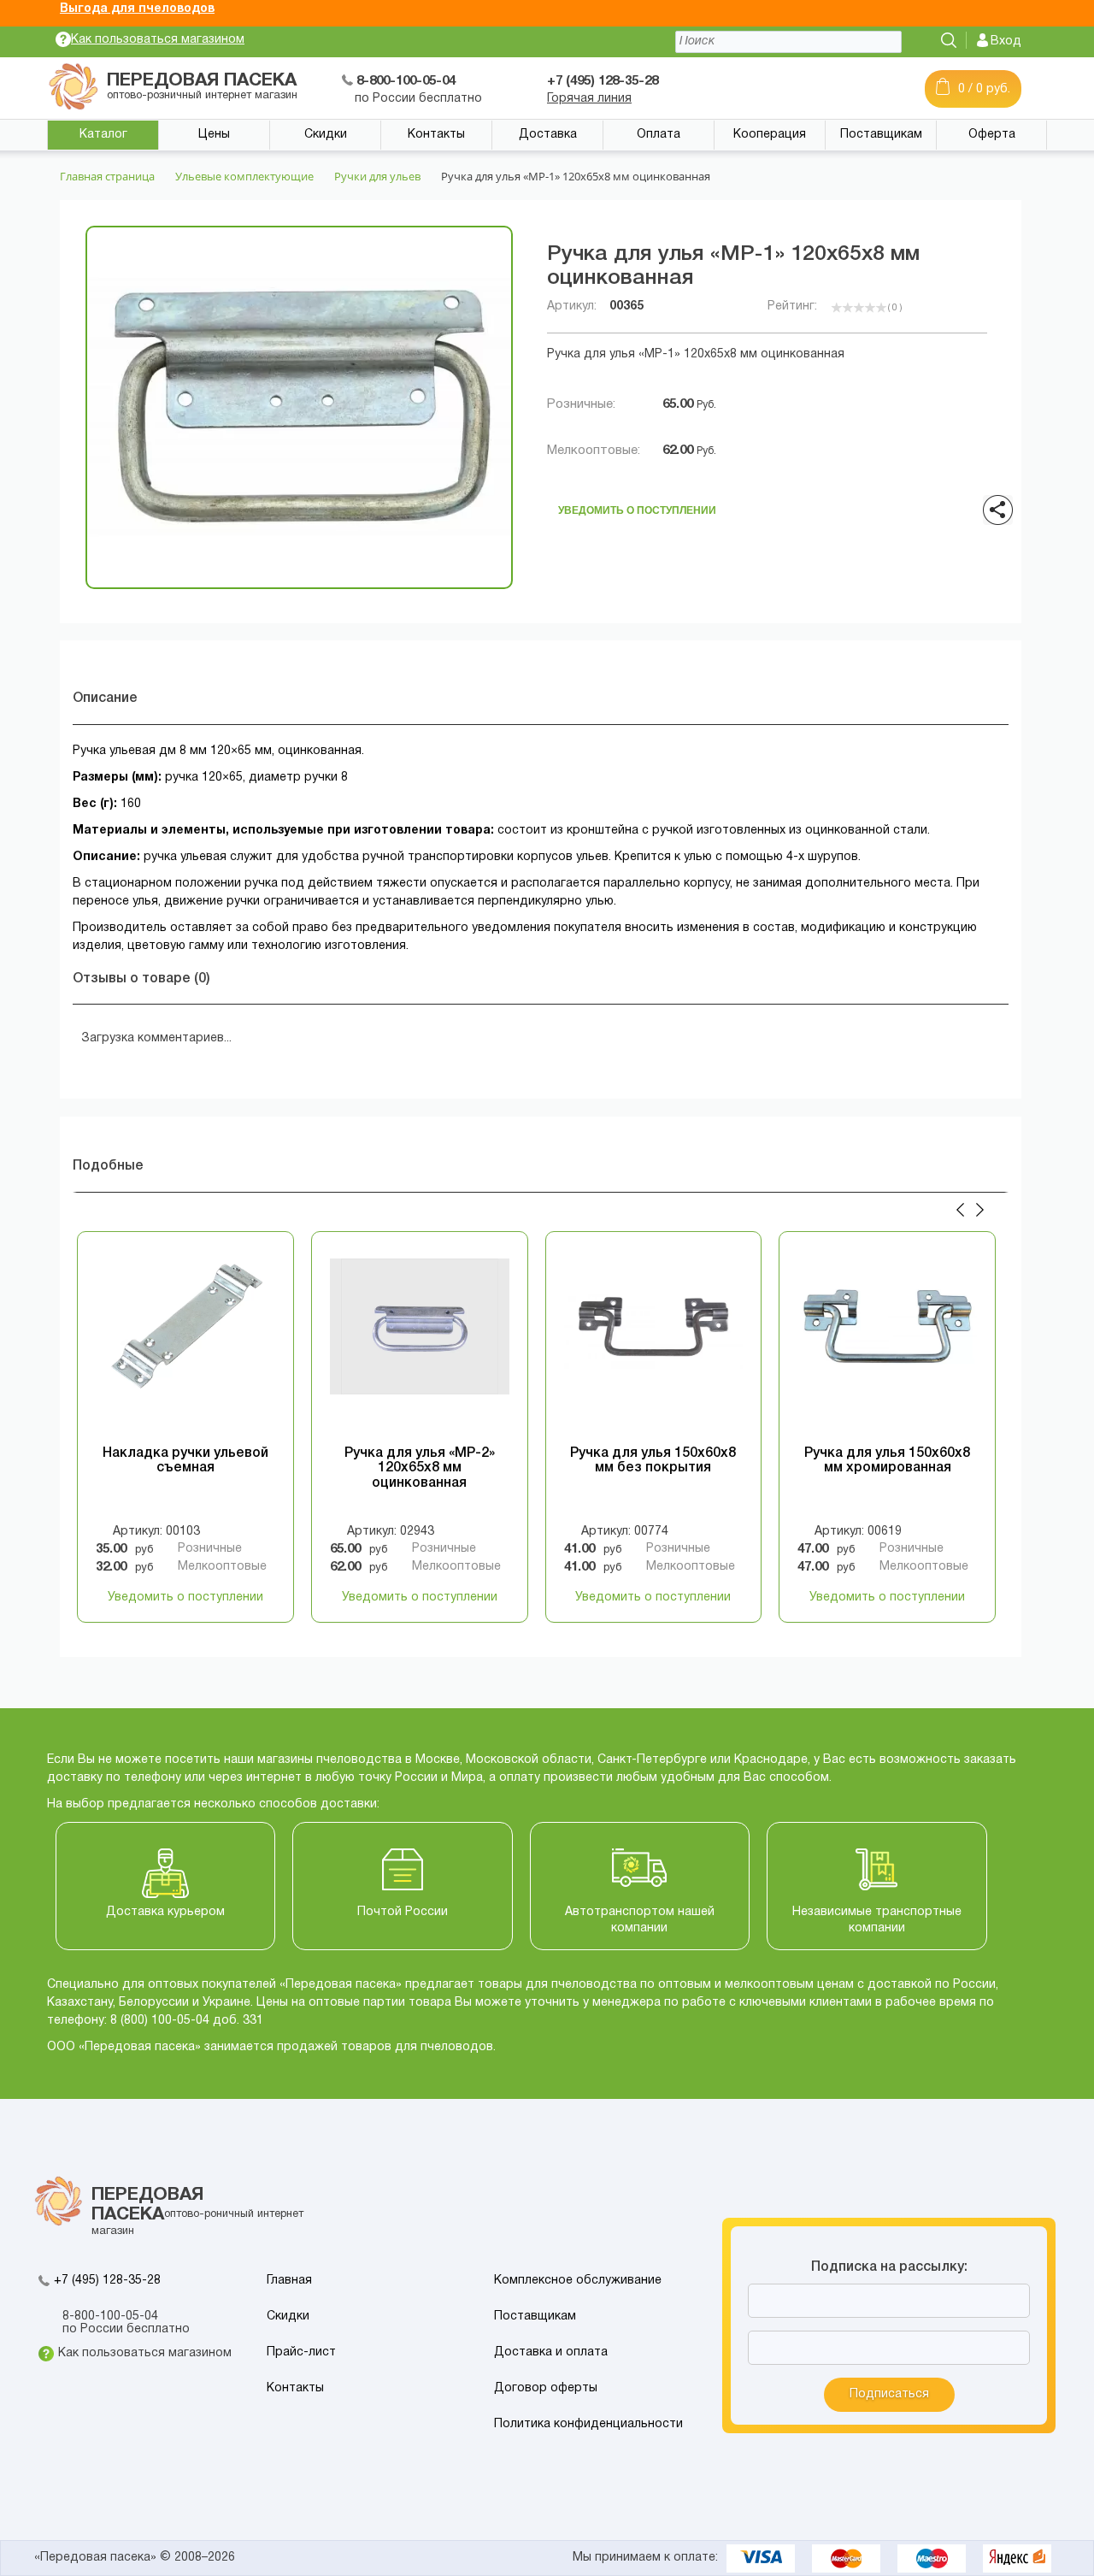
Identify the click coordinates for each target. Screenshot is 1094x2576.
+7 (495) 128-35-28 (107, 2281)
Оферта (992, 135)
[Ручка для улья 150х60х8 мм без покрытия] (654, 1344)
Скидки (326, 135)
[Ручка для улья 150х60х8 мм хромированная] (887, 1344)
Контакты (436, 135)
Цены (214, 135)
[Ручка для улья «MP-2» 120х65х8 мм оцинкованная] (420, 1344)
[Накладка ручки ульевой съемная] (185, 1344)
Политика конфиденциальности (588, 2424)
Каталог (103, 135)
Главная (289, 2281)
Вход (1006, 41)
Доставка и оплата (551, 2352)
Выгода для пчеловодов (137, 9)
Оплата (659, 135)
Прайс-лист (301, 2352)
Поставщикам (881, 135)
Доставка (548, 135)
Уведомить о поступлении (637, 506)
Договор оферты (546, 2388)
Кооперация (770, 135)
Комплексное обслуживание (578, 2281)
